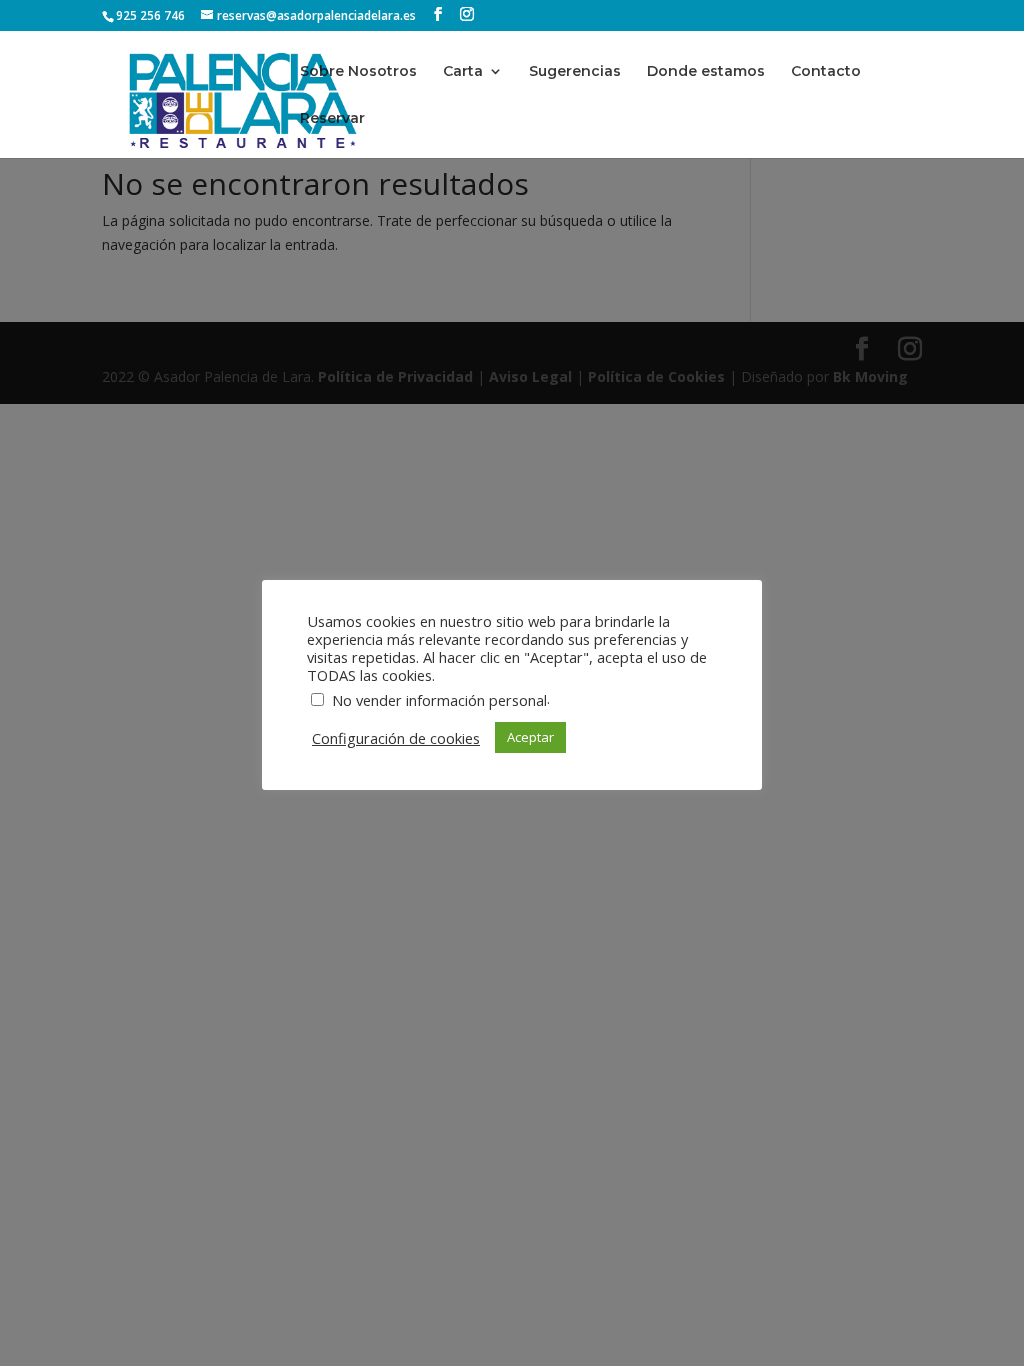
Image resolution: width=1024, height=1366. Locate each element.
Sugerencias (575, 72)
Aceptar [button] (530, 737)
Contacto (826, 72)
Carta (463, 72)
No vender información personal (439, 700)
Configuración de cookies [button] (396, 738)
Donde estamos (706, 72)
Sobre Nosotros (358, 72)
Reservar (332, 119)
